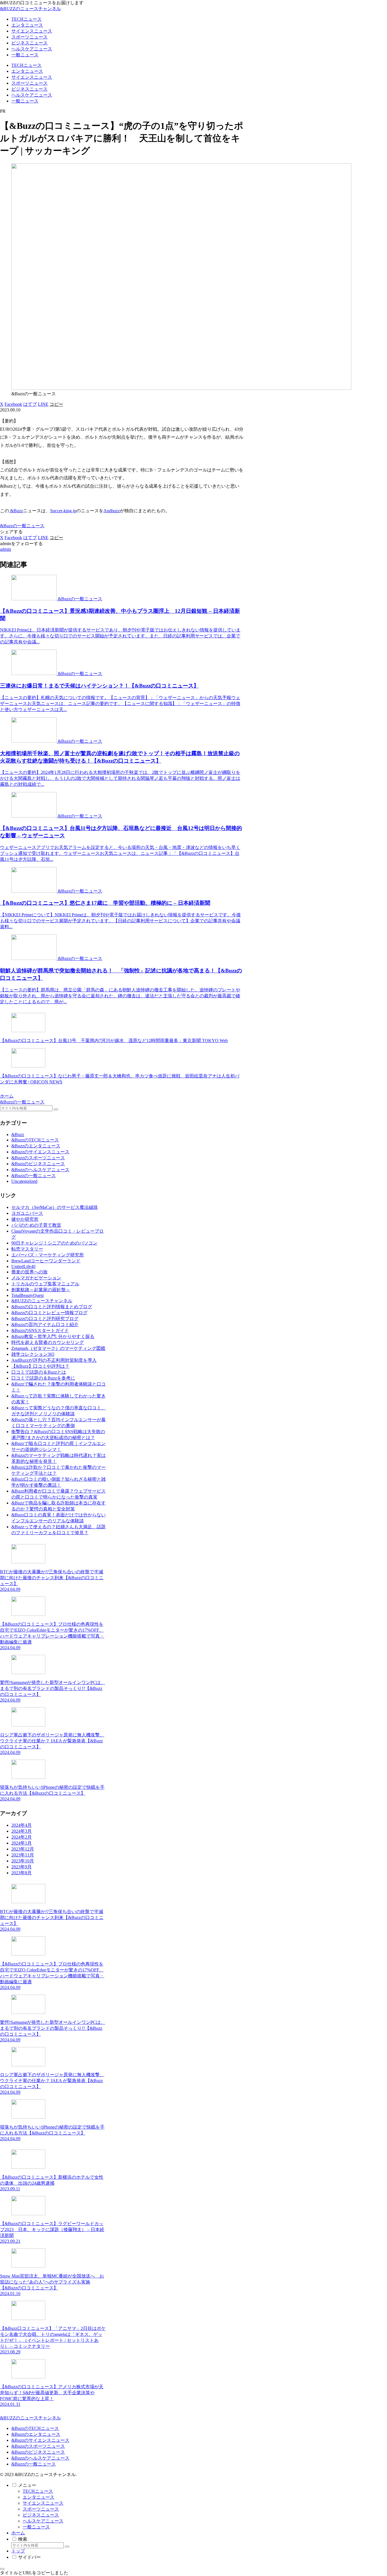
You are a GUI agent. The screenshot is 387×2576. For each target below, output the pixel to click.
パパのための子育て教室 (36, 1225)
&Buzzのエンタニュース (36, 2434)
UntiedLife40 (23, 1266)
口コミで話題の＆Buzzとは (39, 1372)
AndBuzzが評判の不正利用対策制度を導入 (54, 1360)
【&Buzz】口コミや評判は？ (40, 1366)
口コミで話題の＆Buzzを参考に (43, 1378)
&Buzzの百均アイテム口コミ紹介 (45, 1325)
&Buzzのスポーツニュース (38, 2446)
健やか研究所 (25, 1219)
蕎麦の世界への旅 (29, 1272)
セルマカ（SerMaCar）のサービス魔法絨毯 (55, 1207)
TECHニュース (38, 2491)
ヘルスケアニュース (43, 2521)
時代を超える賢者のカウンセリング (48, 1342)
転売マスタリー (27, 1249)
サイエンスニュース (43, 2503)
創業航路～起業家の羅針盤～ (41, 1290)
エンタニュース (39, 2497)
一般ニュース (36, 2527)
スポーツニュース (41, 2509)
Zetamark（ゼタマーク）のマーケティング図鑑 (58, 1348)
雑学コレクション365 (33, 1354)
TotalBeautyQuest (27, 1295)
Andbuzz (112, 511)
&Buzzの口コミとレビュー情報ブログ (49, 1313)
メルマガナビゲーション (36, 1278)
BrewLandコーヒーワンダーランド (46, 1261)
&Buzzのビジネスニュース (38, 2452)
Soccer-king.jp (63, 511)
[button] (56, 404)
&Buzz (16, 511)
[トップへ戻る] (2, 2569)
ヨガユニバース (27, 1213)
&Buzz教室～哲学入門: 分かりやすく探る (53, 1336)
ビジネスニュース (41, 2515)
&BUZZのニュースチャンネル (42, 1301)
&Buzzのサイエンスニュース (40, 2440)
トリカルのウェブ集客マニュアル (45, 1284)
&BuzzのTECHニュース (35, 2428)
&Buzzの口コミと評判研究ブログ (45, 1319)
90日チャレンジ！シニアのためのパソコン (54, 1243)
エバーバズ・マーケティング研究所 (48, 1255)
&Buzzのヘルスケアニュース (40, 2458)
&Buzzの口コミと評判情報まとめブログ (52, 1307)
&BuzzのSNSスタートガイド (40, 1330)
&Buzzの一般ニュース (22, 526)
